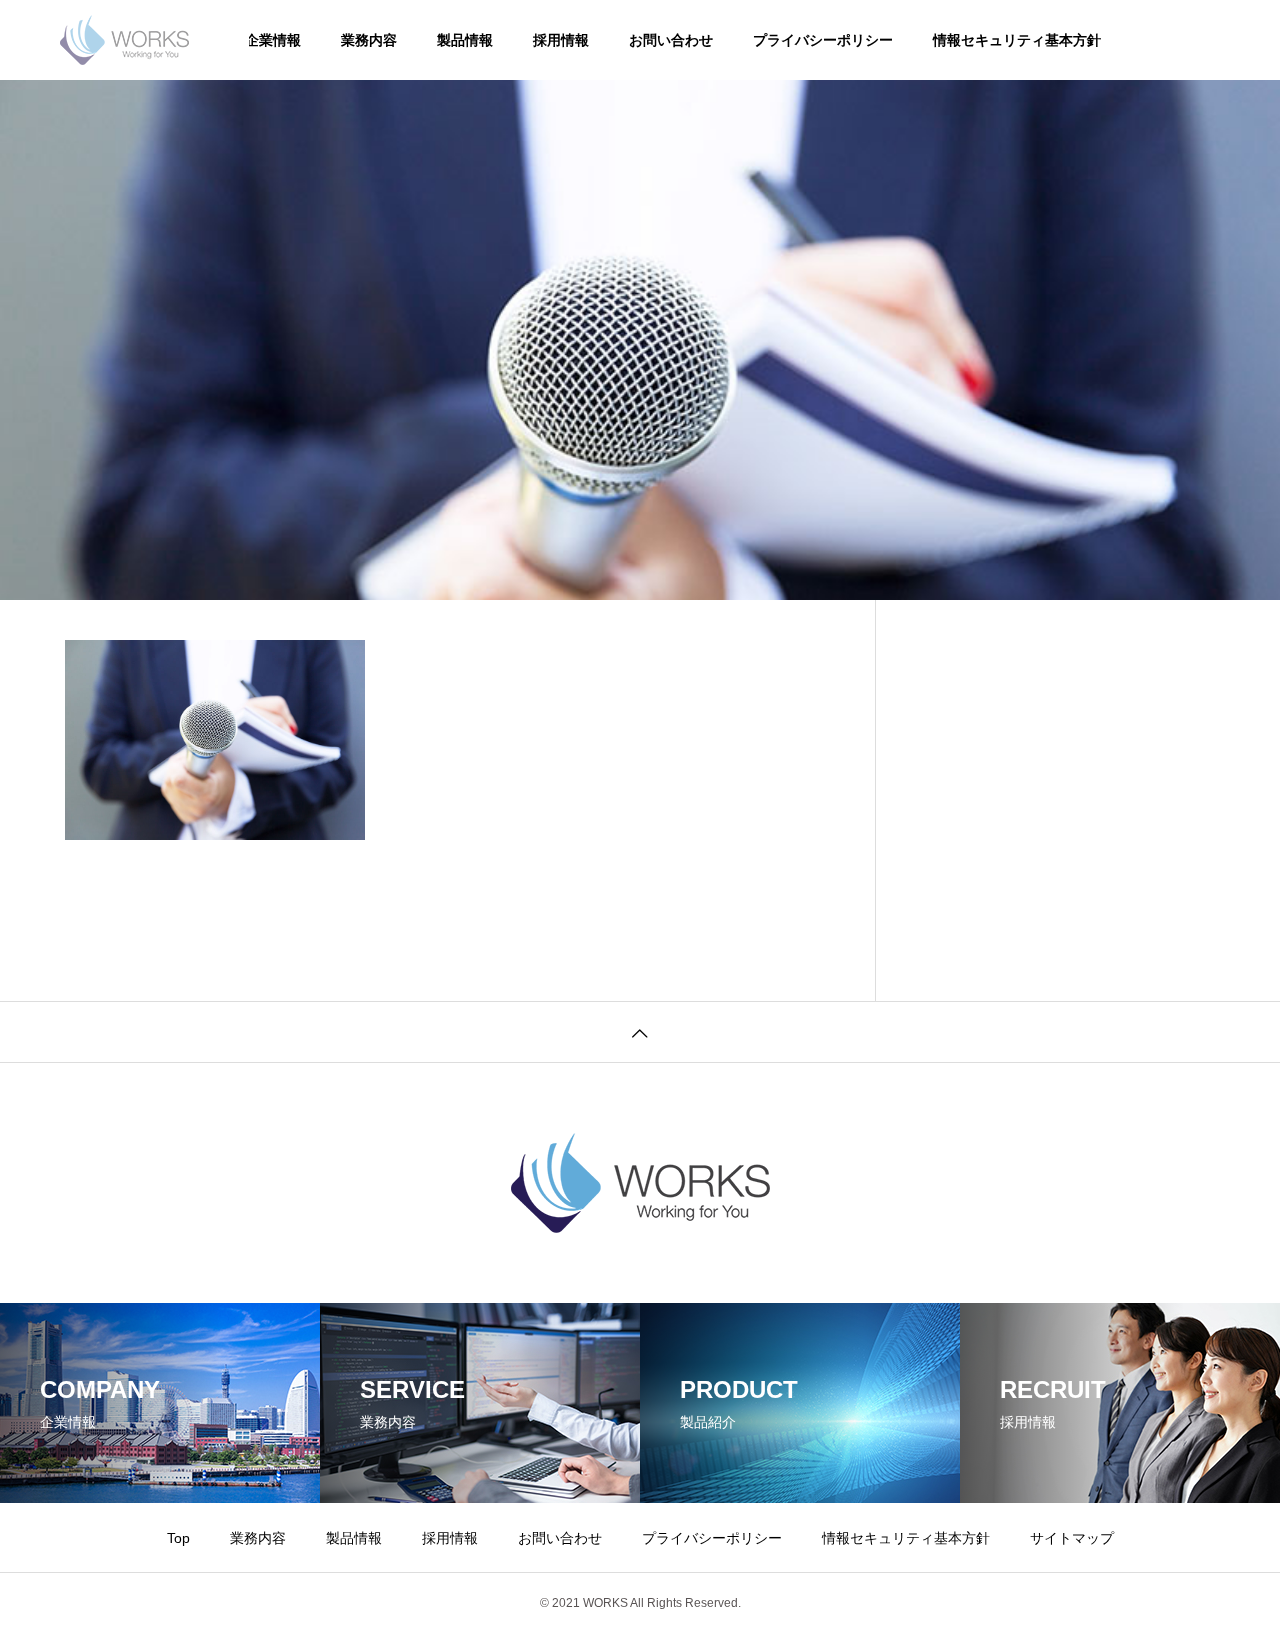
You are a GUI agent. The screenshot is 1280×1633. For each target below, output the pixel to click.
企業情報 (273, 40)
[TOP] (640, 1031)
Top (178, 1538)
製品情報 (465, 40)
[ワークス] (124, 40)
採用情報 (561, 40)
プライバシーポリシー (823, 40)
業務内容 (369, 40)
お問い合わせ (671, 40)
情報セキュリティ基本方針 (1017, 40)
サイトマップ (1072, 1538)
